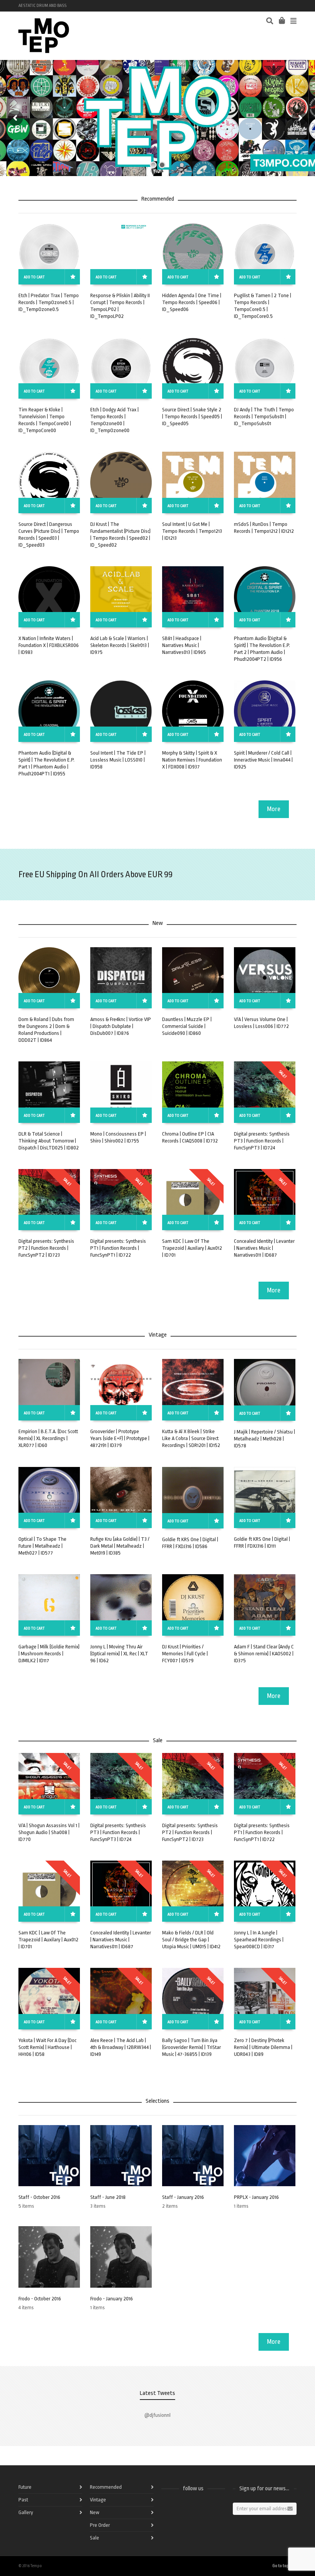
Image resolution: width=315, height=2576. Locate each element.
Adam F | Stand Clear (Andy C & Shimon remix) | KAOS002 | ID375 (264, 1654)
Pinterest (296, 6)
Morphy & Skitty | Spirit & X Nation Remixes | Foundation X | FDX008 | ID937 (192, 760)
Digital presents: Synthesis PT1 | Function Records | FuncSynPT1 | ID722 (118, 1248)
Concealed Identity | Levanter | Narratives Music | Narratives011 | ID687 (264, 1248)
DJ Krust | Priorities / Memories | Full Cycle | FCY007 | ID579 (185, 1654)
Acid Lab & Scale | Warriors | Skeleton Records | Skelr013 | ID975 (120, 645)
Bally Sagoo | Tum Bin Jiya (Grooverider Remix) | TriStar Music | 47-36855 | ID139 (191, 2047)
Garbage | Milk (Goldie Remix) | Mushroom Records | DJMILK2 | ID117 (49, 1654)
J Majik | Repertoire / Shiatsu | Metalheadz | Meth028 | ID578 (264, 1439)
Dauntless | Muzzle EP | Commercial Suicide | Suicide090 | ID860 (187, 1026)
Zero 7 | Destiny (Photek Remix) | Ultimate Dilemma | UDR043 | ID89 (263, 2047)
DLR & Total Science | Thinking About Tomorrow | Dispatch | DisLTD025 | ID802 (49, 1141)
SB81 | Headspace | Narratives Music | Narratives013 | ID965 (184, 645)
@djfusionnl (157, 2415)
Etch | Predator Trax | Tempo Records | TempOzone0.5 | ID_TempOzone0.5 (49, 302)
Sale (94, 2538)
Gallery (26, 2512)
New (94, 2512)
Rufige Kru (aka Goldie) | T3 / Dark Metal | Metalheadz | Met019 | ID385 (120, 1546)
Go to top (281, 2566)
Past (23, 2500)
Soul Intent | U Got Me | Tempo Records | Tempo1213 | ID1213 (192, 531)
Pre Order (100, 2525)
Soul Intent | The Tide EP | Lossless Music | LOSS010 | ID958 (118, 760)
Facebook (240, 6)
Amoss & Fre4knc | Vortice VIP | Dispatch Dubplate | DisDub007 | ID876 (121, 1026)
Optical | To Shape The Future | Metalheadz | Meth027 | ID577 (42, 1546)
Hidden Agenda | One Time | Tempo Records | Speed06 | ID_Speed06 (192, 302)
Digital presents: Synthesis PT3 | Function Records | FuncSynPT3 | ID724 (262, 1141)
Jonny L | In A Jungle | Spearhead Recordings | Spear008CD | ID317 (259, 1940)
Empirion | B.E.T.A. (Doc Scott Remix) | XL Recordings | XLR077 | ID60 (48, 1438)
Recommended (106, 2487)
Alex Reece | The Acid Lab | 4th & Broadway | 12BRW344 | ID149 (121, 2047)
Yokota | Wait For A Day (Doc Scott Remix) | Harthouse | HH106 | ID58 (47, 2047)
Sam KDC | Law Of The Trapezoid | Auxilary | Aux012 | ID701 (192, 1248)
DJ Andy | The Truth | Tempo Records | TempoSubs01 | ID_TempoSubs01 (264, 417)
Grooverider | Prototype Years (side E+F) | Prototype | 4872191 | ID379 (120, 1438)
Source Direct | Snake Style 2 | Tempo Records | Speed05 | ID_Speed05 (192, 417)
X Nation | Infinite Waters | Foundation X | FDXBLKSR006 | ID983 (49, 645)
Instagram (285, 6)
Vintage (98, 2500)
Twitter (262, 6)
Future (25, 2487)
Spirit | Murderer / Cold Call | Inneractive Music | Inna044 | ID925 (263, 760)
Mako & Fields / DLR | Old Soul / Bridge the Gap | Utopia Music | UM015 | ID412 (191, 1940)
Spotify (251, 6)
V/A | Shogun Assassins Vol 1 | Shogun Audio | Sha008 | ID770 (49, 1832)
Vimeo (274, 6)
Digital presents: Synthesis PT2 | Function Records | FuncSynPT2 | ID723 (46, 1248)
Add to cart (34, 277)
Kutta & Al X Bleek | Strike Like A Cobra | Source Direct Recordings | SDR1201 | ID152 (191, 1438)
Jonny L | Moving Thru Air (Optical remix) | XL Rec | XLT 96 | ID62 (119, 1654)
